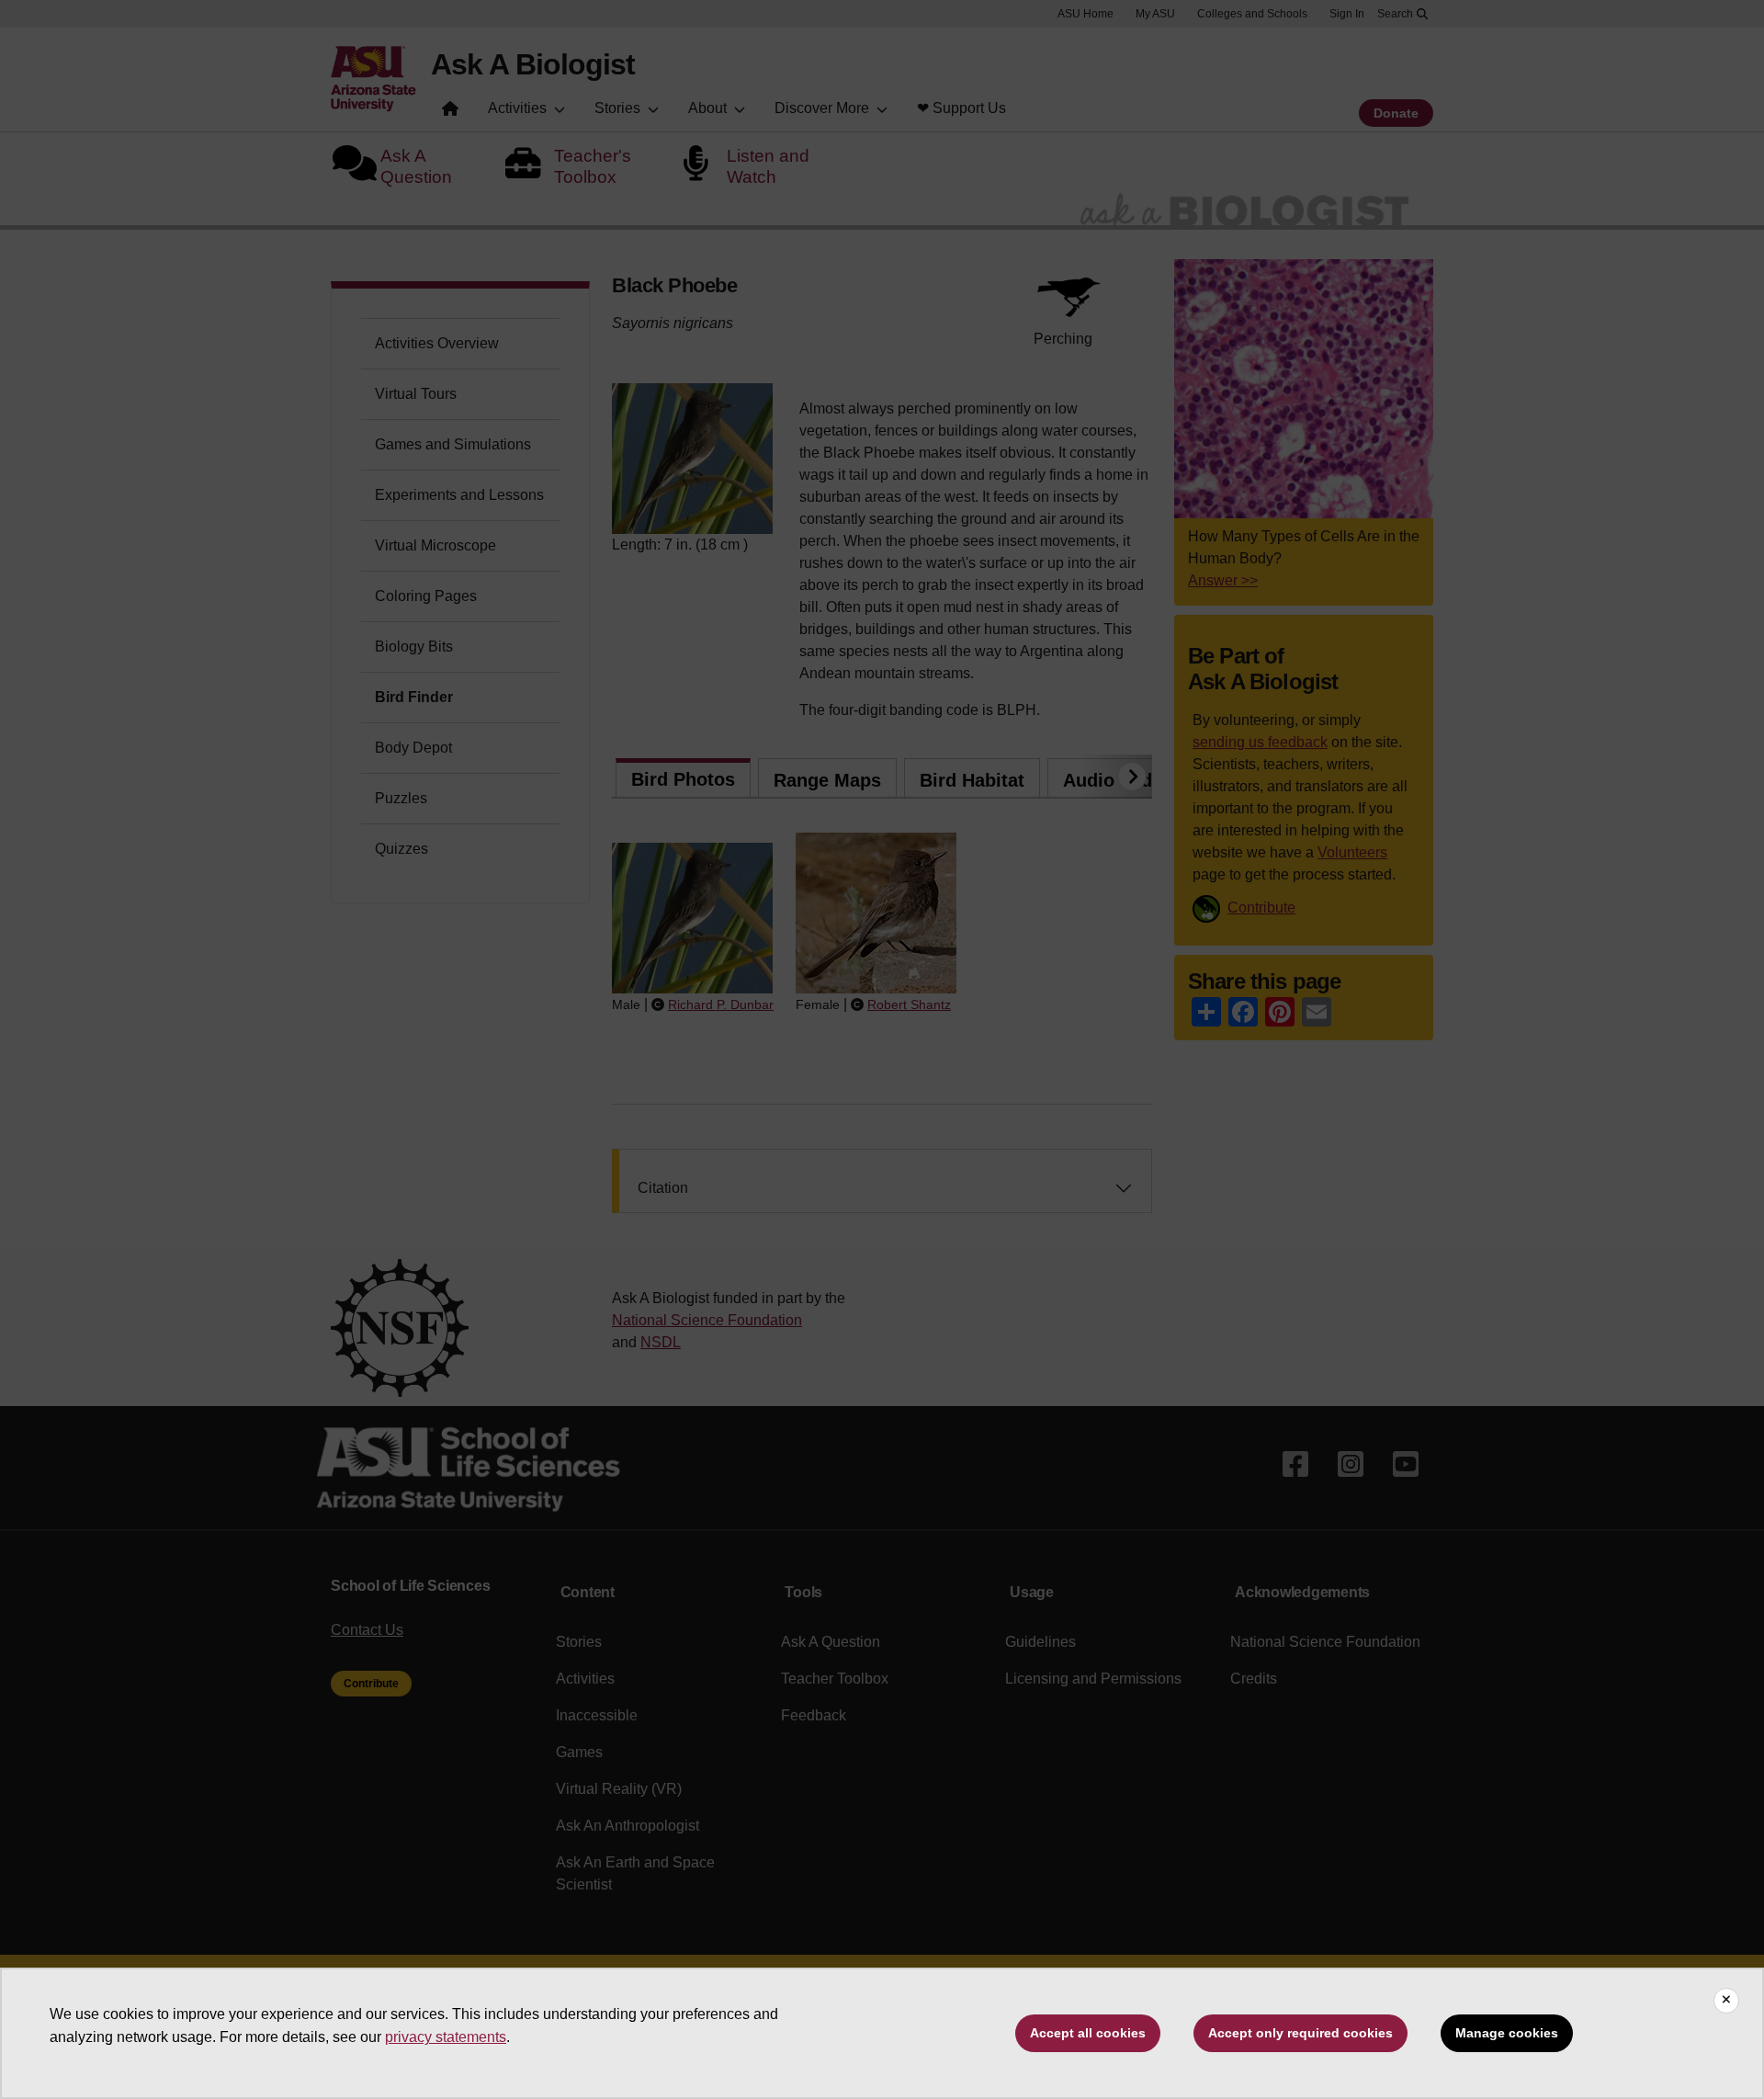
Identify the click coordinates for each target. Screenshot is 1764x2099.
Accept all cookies (1088, 2033)
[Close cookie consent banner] (1726, 2001)
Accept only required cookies (1300, 2033)
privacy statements (446, 2037)
